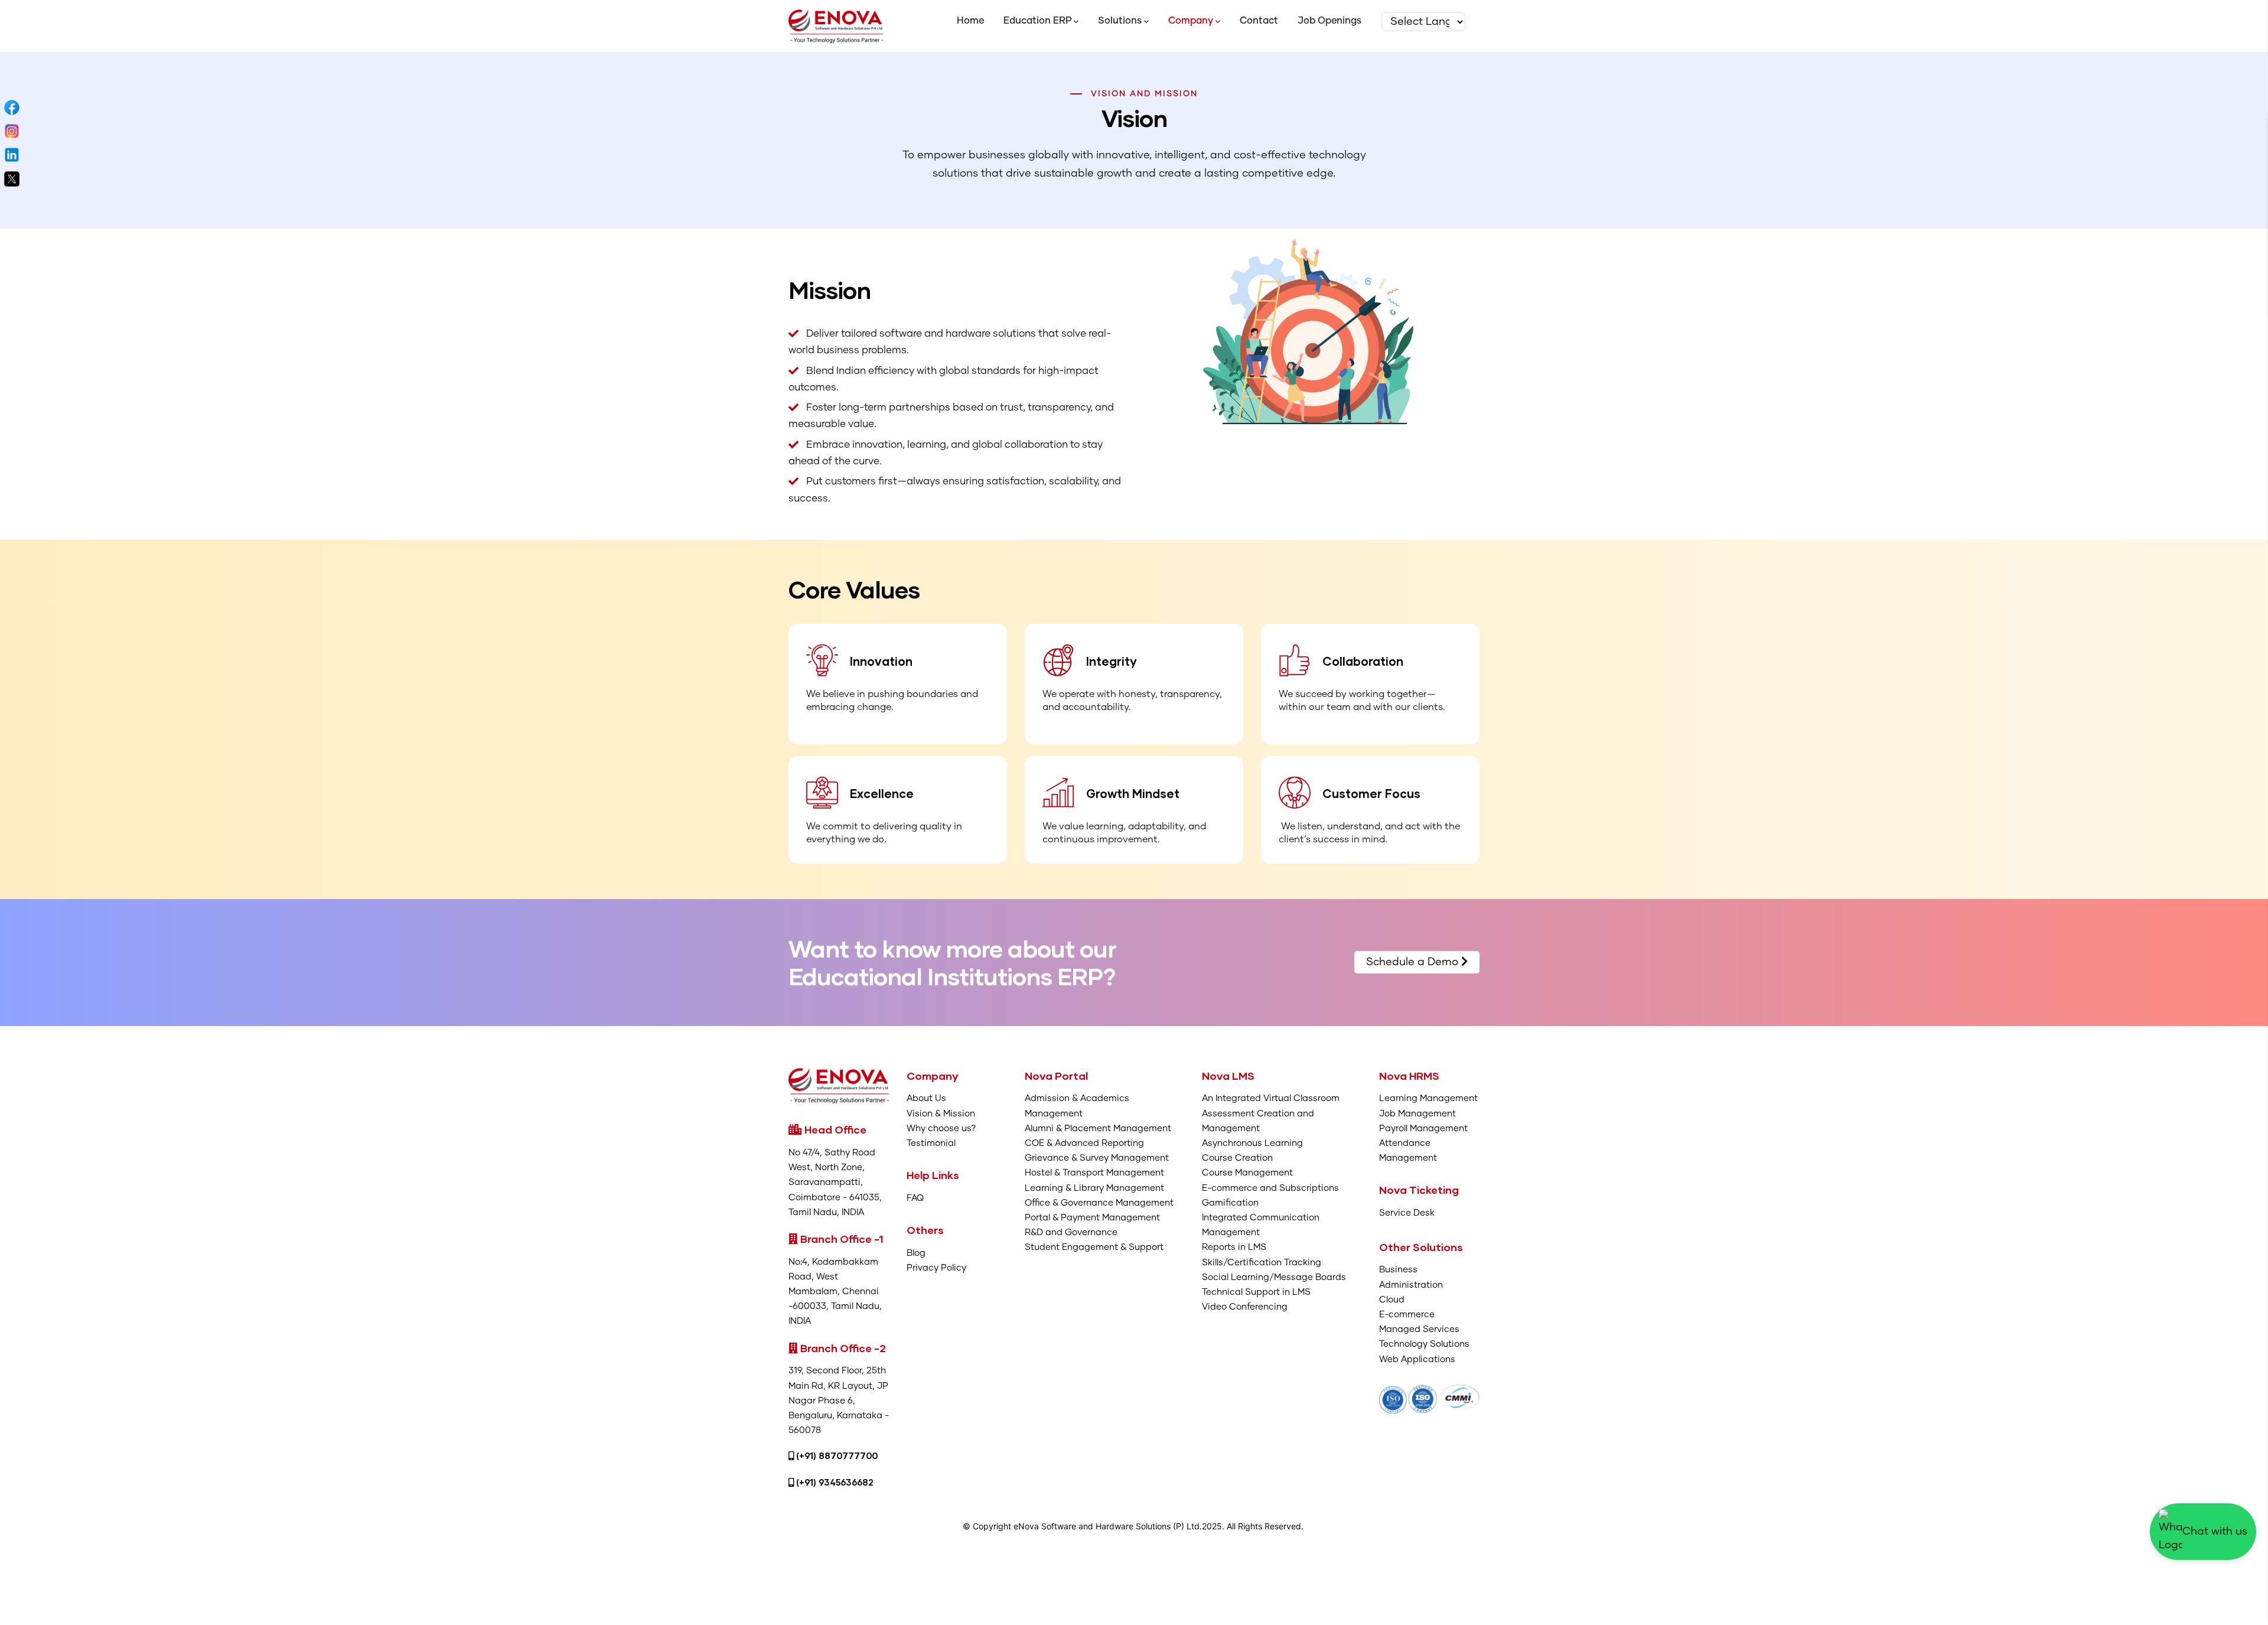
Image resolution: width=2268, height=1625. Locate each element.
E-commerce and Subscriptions (1270, 1188)
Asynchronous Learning (1252, 1143)
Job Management (1417, 1114)
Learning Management (1428, 1098)
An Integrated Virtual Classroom (1271, 1098)
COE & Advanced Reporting (1084, 1143)
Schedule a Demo (1414, 962)
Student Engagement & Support (1094, 1247)
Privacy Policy (936, 1268)
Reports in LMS (1234, 1247)
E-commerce (1407, 1315)
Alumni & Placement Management (1098, 1129)
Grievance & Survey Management (1097, 1158)
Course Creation (1237, 1158)
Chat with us (2215, 1532)
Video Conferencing (1245, 1307)
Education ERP (1037, 21)
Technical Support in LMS (1256, 1292)
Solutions (1120, 21)
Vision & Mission (941, 1114)
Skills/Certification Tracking (1262, 1263)
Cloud (1392, 1300)
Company (1191, 21)
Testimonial (931, 1143)
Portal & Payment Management (1092, 1218)
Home (970, 21)
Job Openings (1329, 21)
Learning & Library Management (1094, 1188)
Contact (1259, 21)
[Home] (836, 26)
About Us (926, 1098)
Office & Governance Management (1099, 1203)
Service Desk (1407, 1213)
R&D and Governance (1071, 1232)
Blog (916, 1253)
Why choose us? (941, 1129)
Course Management (1247, 1173)
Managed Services (1419, 1329)
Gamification (1230, 1203)
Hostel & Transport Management (1094, 1173)
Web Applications (1417, 1359)
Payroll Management (1423, 1129)
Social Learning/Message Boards (1274, 1277)
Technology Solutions (1424, 1344)
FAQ (915, 1198)
